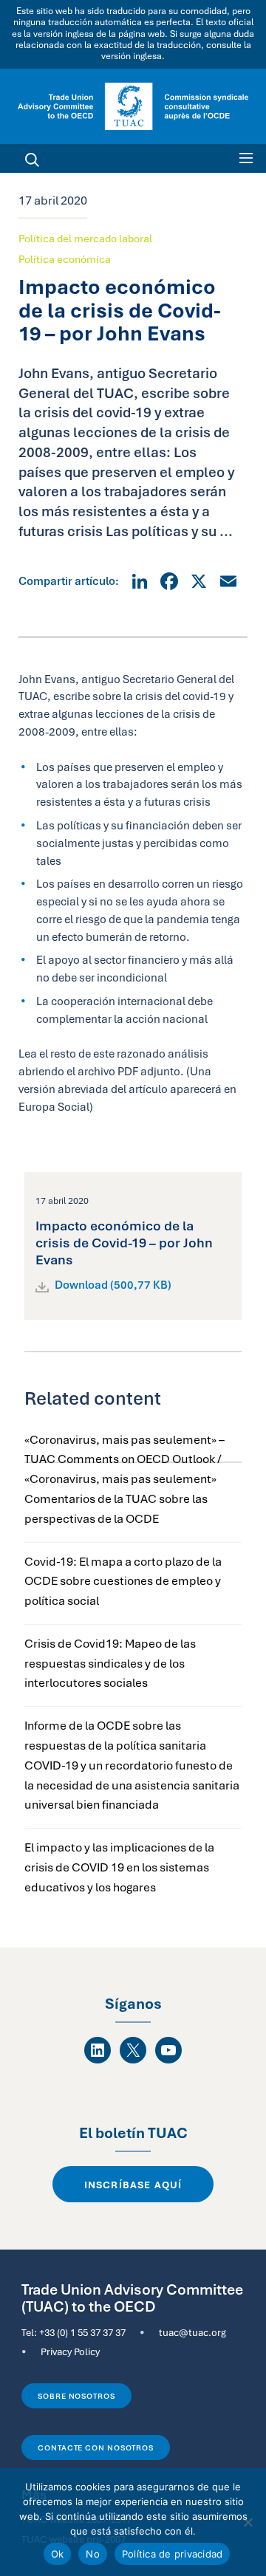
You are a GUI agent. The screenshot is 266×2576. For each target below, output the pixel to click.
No (93, 2554)
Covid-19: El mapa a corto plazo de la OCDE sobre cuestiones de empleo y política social (123, 1582)
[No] (248, 2522)
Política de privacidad (173, 2554)
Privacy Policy (70, 2351)
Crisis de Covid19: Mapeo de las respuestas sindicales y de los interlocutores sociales (110, 1664)
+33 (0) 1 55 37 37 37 (82, 2332)
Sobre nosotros (76, 2396)
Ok (58, 2554)
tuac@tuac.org (192, 2332)
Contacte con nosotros (96, 2447)
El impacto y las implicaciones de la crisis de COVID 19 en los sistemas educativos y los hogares (119, 1867)
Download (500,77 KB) (113, 1285)
